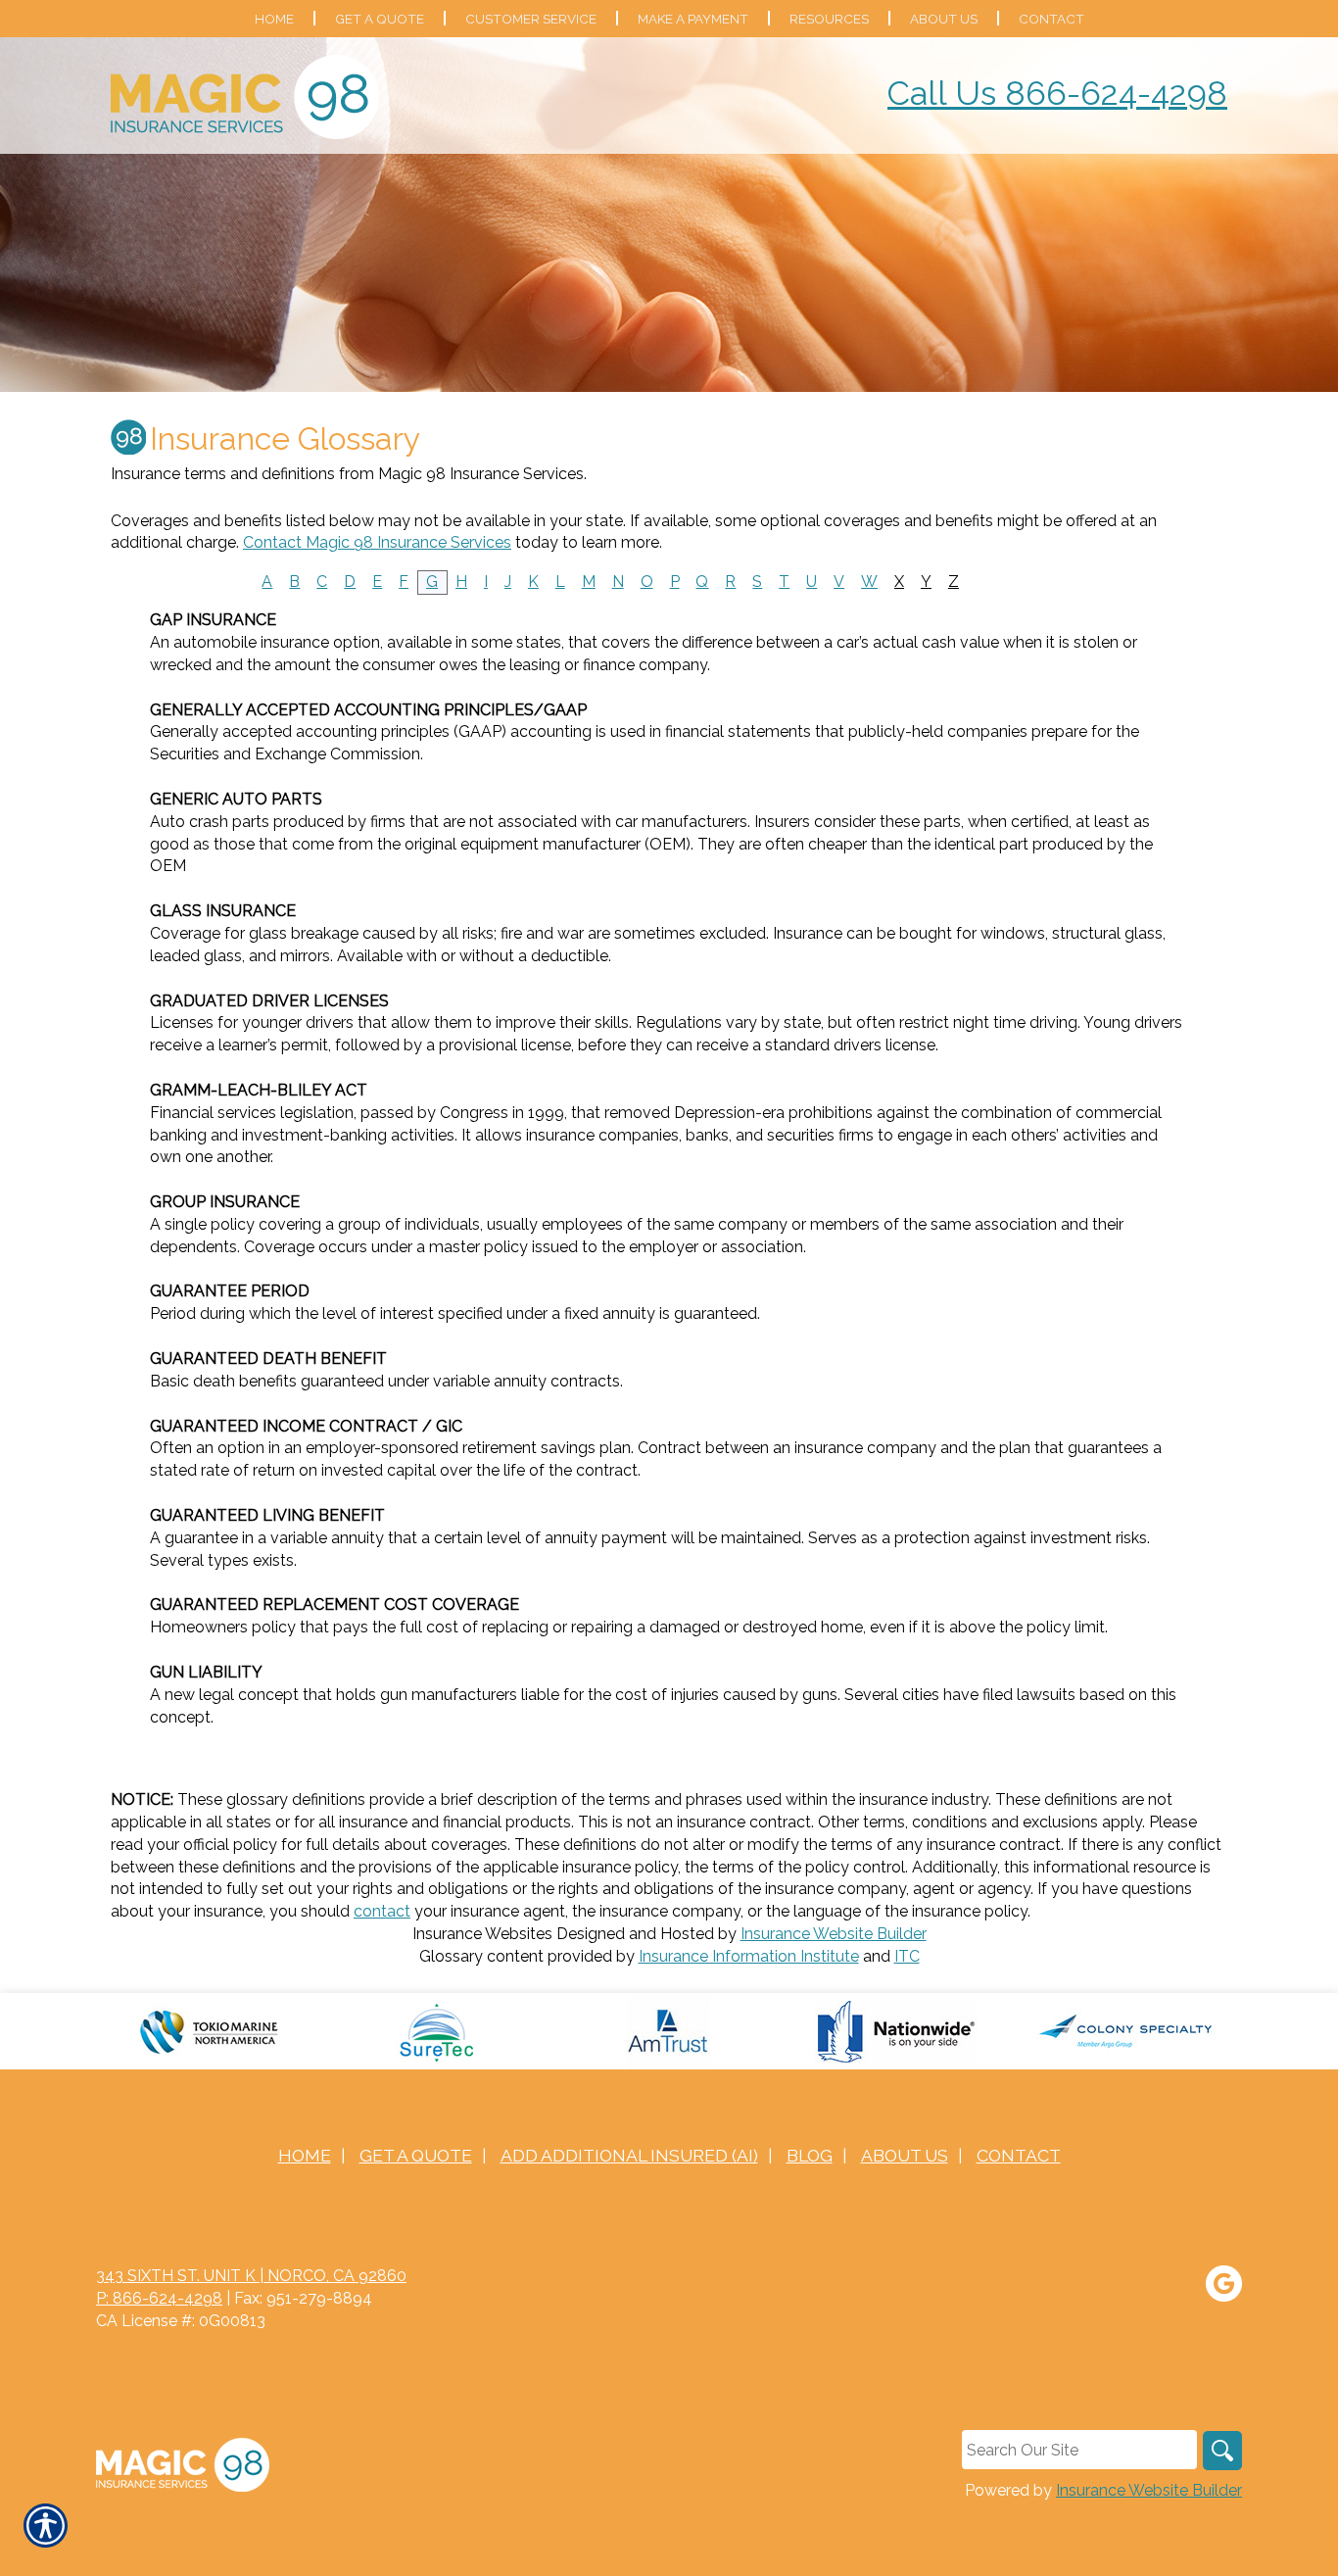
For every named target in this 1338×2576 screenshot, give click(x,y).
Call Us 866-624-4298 (1057, 93)
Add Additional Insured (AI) (629, 2155)
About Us (905, 2155)
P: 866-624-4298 (159, 2298)
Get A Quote (416, 2155)
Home (305, 2155)
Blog (810, 2155)
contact (382, 1911)
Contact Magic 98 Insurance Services (377, 542)
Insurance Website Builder (834, 1934)
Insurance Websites (482, 1934)
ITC (907, 1956)
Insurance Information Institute (749, 1956)
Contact (1019, 2155)
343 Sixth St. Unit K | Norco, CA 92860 (251, 2276)
